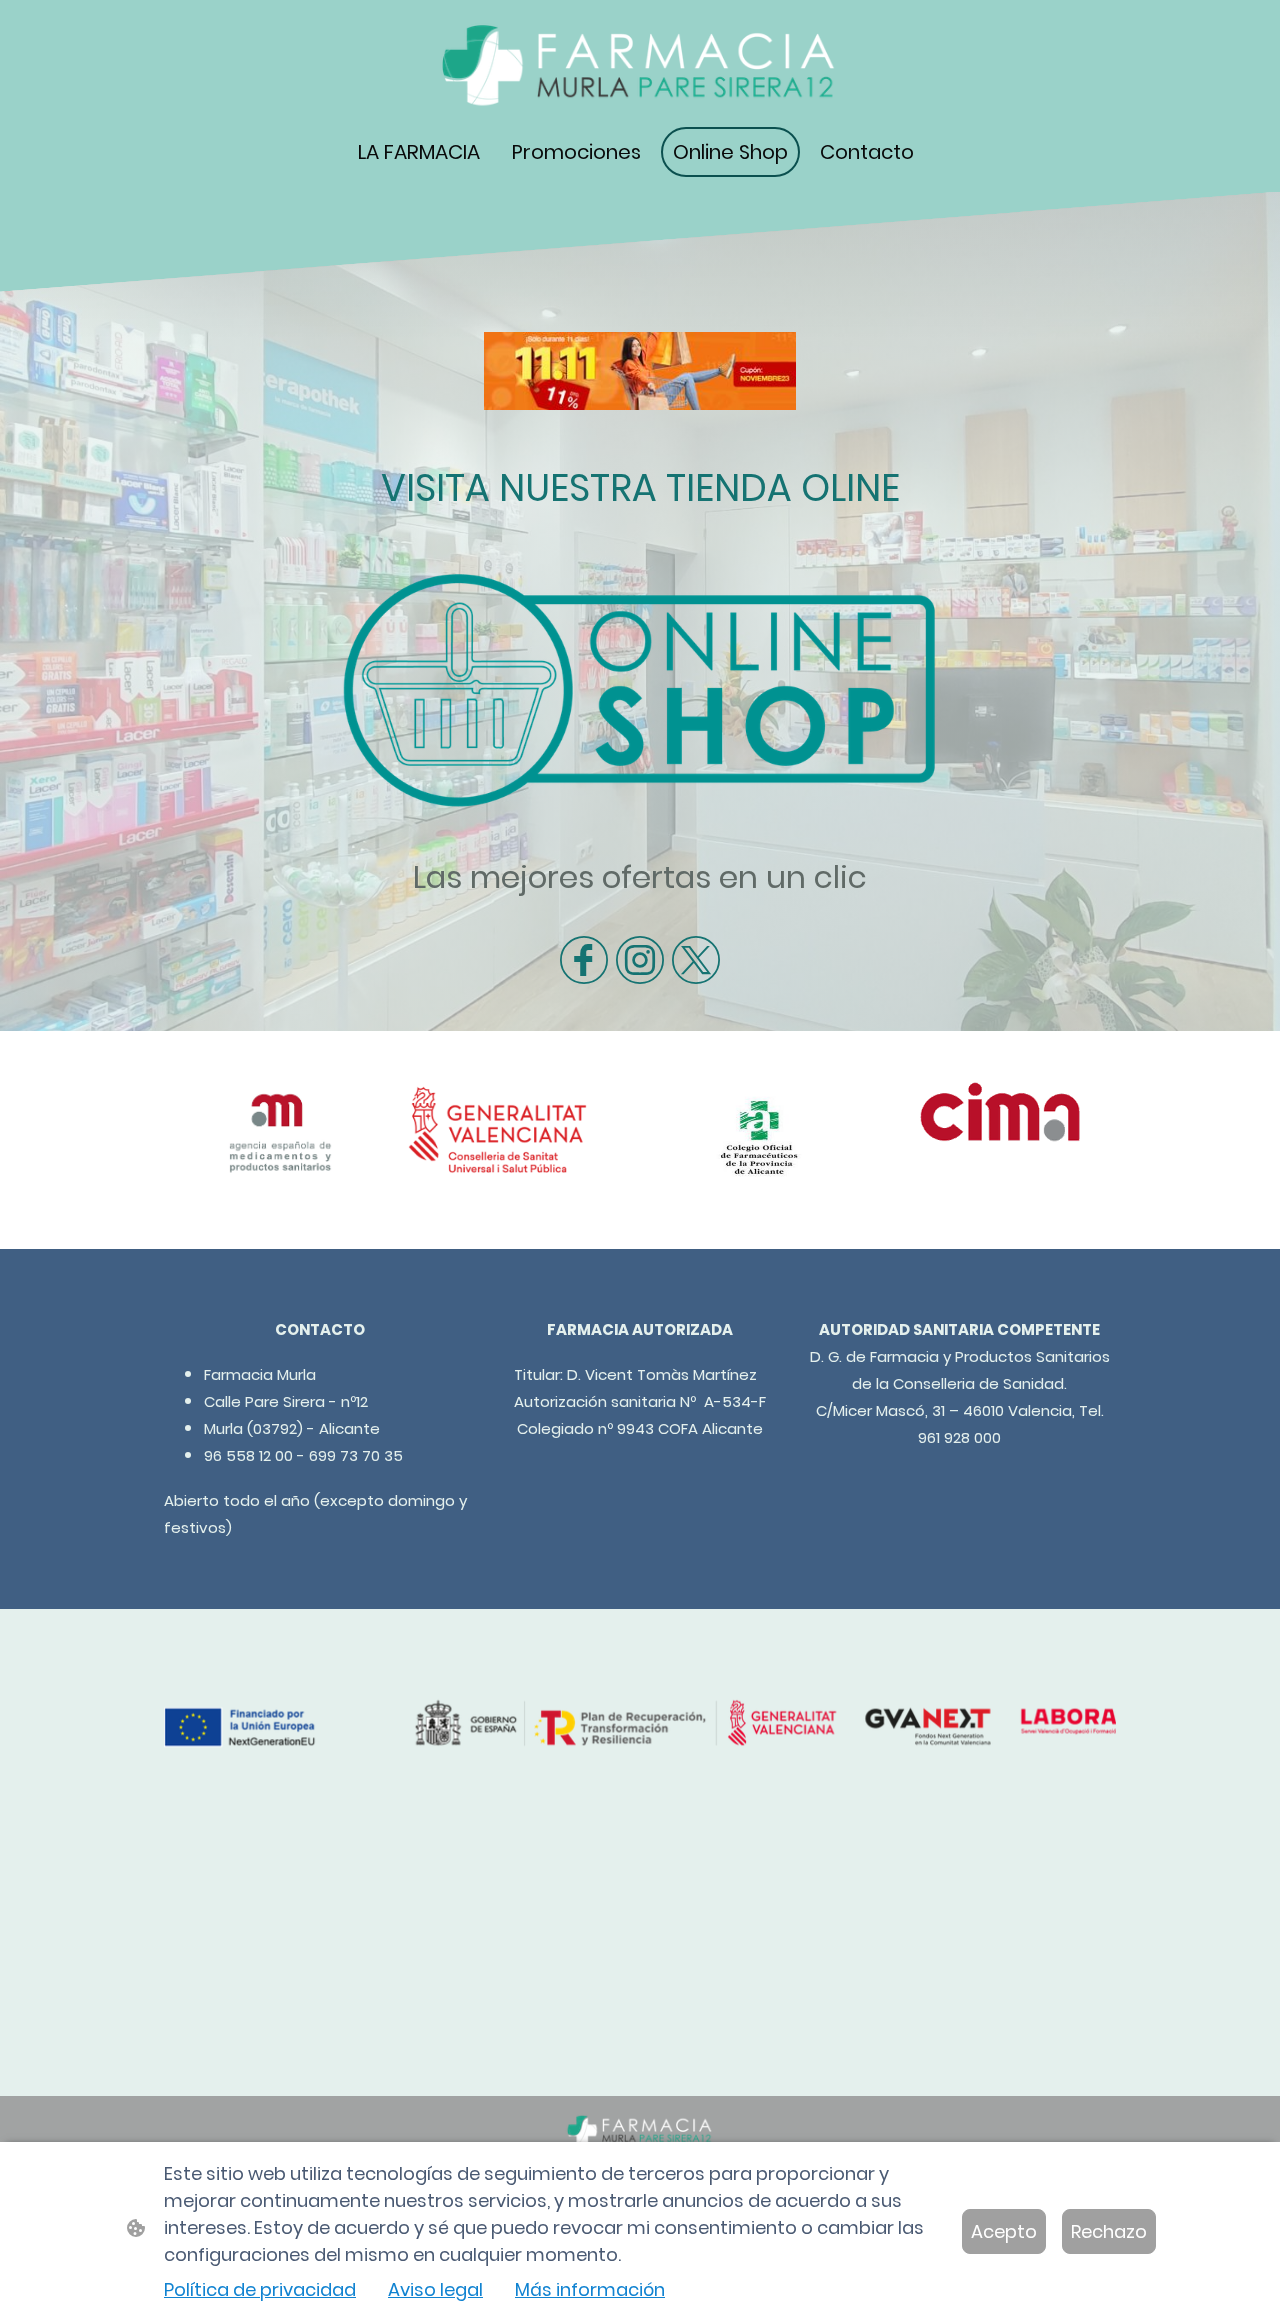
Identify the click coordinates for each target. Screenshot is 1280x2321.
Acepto (1004, 2231)
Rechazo (1109, 2231)
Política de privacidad (260, 2289)
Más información (590, 2289)
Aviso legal (435, 2289)
